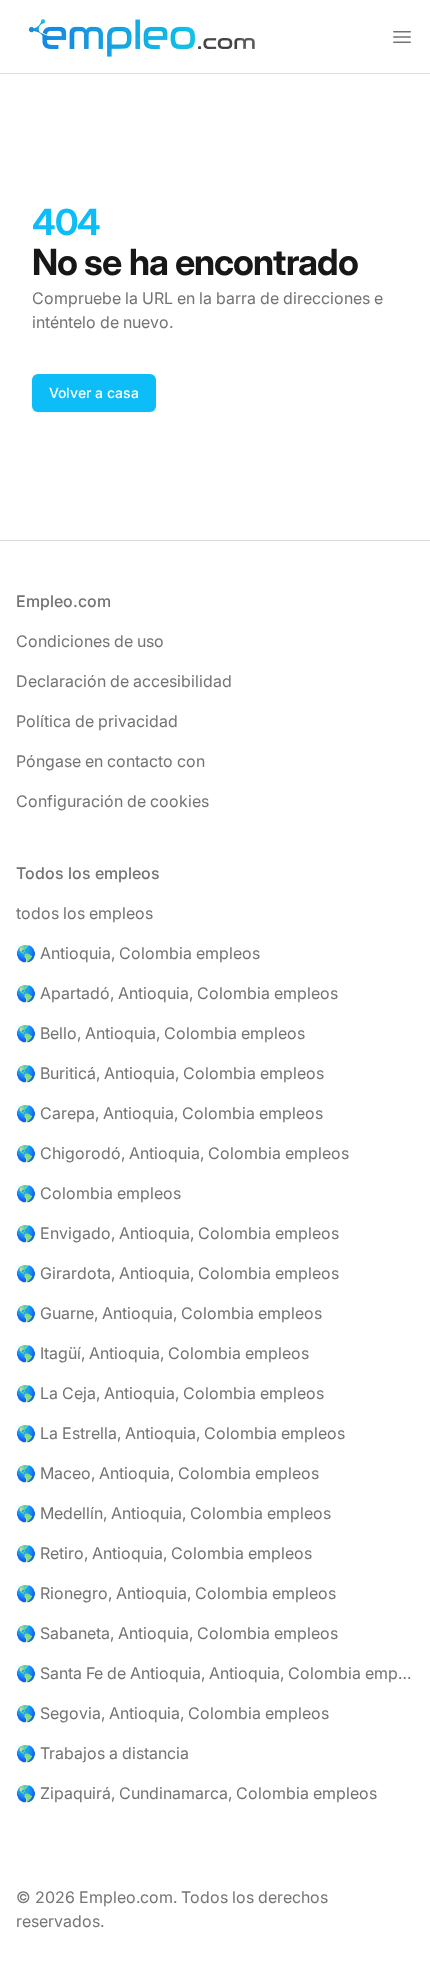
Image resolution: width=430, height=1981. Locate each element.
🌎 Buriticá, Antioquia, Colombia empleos (170, 1073)
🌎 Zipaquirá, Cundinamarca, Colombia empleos (196, 1793)
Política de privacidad (97, 721)
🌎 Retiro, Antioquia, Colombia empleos (164, 1553)
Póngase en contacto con (110, 761)
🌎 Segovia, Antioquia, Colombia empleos (172, 1713)
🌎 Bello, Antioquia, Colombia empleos (160, 1033)
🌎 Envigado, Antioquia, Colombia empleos (177, 1233)
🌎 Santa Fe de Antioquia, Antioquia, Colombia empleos (215, 1673)
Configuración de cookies (112, 801)
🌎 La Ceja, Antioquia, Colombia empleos (170, 1393)
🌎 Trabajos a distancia (102, 1753)
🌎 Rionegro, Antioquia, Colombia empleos (176, 1593)
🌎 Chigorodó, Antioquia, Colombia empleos (182, 1153)
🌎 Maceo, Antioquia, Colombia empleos (167, 1473)
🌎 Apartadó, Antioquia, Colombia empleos (177, 993)
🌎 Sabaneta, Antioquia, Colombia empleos (177, 1633)
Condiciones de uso (90, 641)
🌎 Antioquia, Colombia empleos (138, 953)
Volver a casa (94, 392)
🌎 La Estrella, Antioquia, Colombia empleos (180, 1433)
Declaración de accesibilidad (124, 681)
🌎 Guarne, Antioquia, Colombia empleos (169, 1313)
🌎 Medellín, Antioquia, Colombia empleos (173, 1513)
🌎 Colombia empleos (98, 1193)
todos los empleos (84, 913)
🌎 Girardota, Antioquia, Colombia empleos (177, 1273)
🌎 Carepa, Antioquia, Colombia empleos (169, 1113)
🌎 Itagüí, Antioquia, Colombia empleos (162, 1353)
